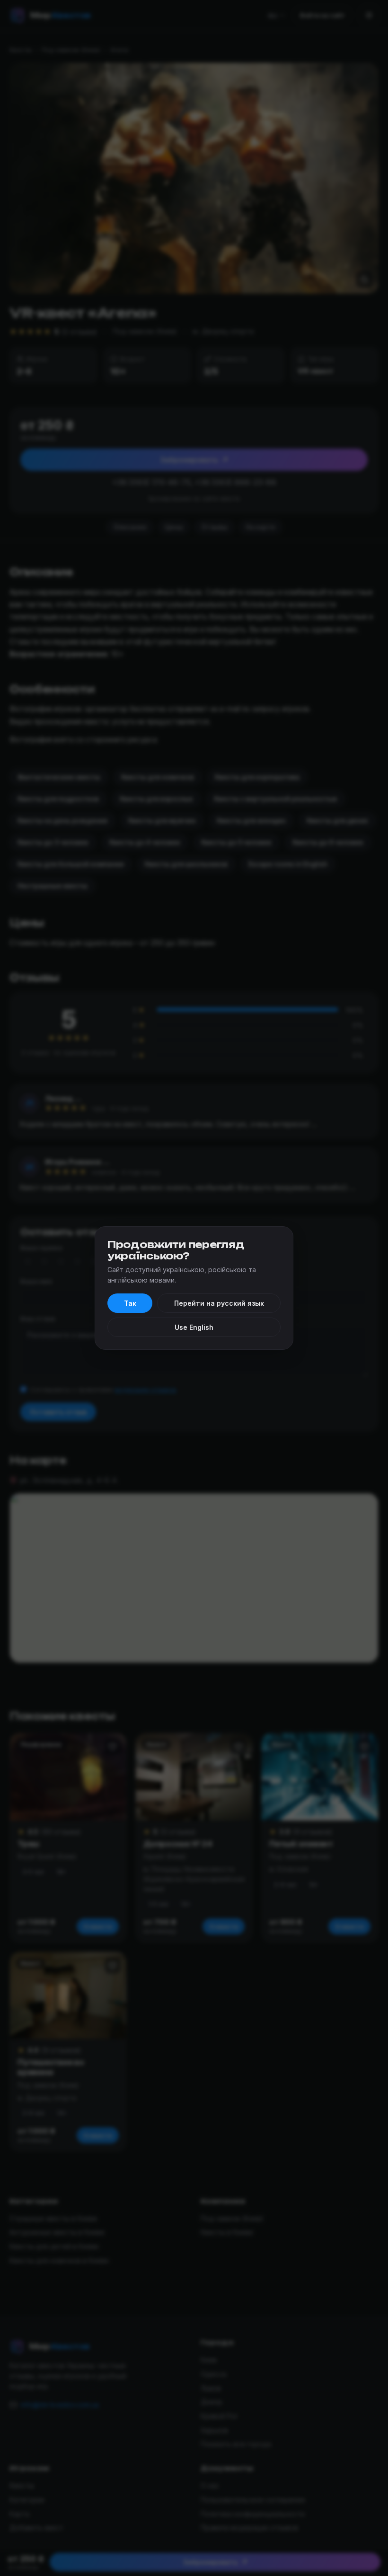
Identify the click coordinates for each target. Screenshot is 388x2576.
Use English (194, 1327)
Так (130, 1303)
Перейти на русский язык (219, 1303)
